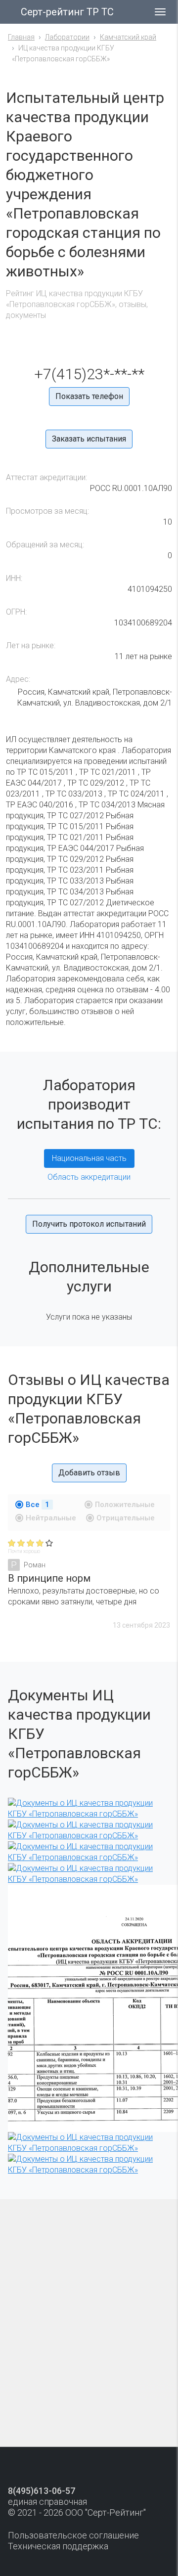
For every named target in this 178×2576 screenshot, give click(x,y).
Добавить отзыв (89, 1473)
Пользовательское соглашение (73, 2535)
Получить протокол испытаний (89, 1224)
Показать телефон (89, 396)
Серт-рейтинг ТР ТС (67, 12)
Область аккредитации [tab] (89, 1177)
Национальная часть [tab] (89, 1158)
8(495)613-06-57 (42, 2491)
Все (38, 1505)
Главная (21, 37)
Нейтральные (51, 1518)
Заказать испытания (89, 439)
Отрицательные (126, 1518)
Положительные (125, 1505)
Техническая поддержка (58, 2546)
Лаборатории (67, 37)
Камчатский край (128, 37)
